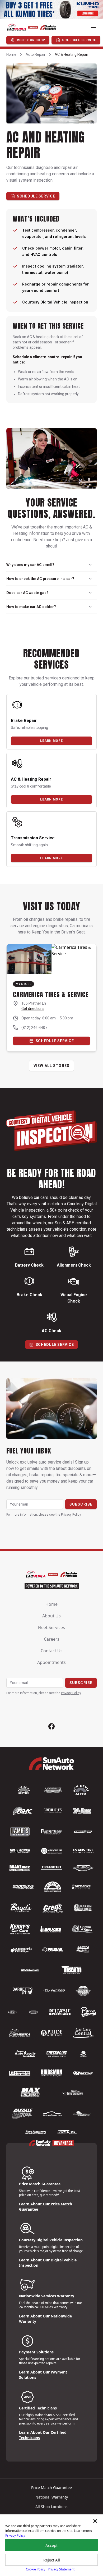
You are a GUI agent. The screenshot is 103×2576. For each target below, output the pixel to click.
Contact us (52, 1651)
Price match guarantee (51, 2488)
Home (11, 54)
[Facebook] (51, 1726)
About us (51, 1616)
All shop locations (51, 2507)
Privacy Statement (61, 2569)
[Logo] (32, 27)
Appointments (51, 1662)
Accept (51, 2545)
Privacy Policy (15, 2535)
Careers (52, 1639)
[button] (95, 2521)
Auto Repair (36, 54)
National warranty (52, 2497)
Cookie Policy (36, 2569)
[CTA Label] (51, 10)
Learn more (51, 741)
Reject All (52, 2560)
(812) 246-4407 (34, 1028)
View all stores (51, 1066)
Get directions (33, 1009)
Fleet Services (51, 1627)
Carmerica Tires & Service (51, 995)
